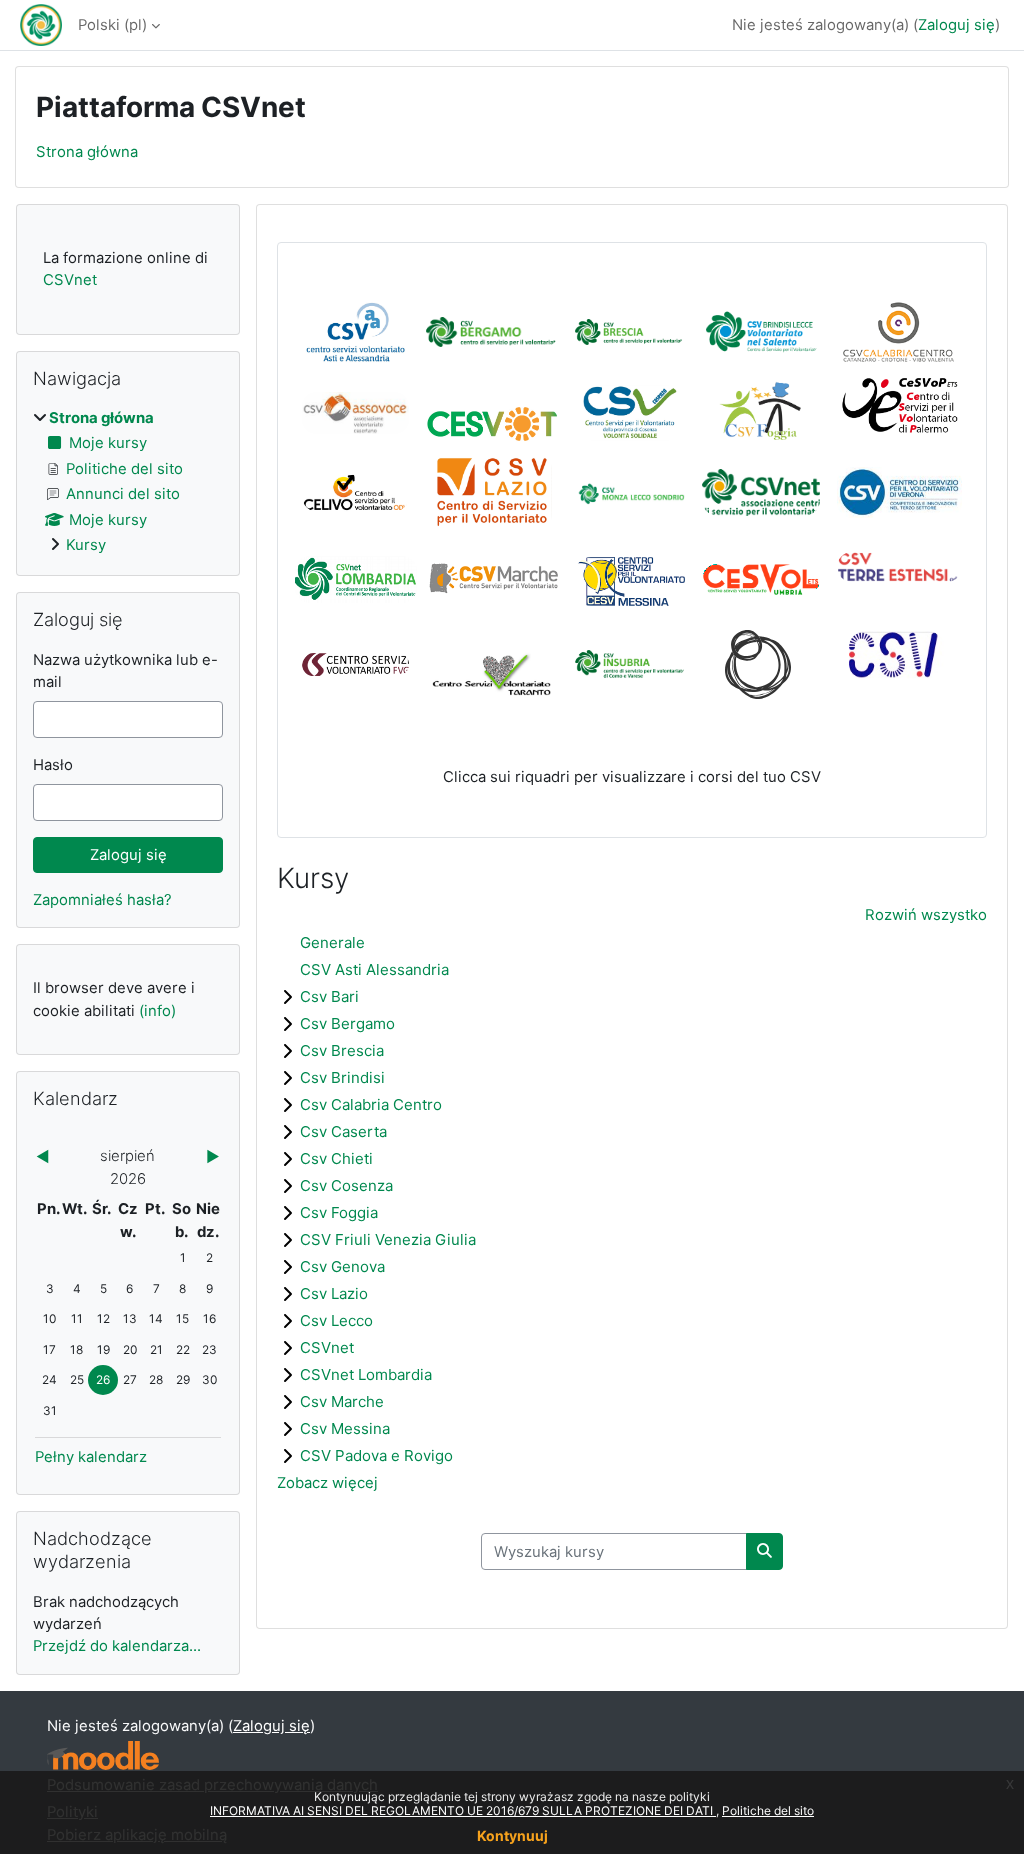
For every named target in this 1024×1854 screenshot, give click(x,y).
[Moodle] (103, 1755)
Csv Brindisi (342, 1077)
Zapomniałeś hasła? (102, 900)
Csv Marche (342, 1401)
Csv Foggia (339, 1212)
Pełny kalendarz (91, 1457)
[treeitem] (128, 481)
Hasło (53, 765)
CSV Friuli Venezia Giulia (388, 1239)
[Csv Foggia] (761, 412)
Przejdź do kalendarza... (117, 1646)
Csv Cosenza (346, 1185)
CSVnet (327, 1347)
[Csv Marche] (492, 592)
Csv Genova (342, 1266)
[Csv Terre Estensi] (899, 573)
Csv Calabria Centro (371, 1104)
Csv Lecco (336, 1320)
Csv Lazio (334, 1293)
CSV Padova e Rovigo (376, 1455)
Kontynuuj (512, 1835)
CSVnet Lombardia (366, 1374)
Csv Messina (345, 1428)
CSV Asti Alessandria (374, 969)
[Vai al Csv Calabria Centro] (899, 331)
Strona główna (87, 152)
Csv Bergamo (347, 1023)
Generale (332, 942)
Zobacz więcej (327, 1483)
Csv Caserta (343, 1131)
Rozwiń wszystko (926, 915)
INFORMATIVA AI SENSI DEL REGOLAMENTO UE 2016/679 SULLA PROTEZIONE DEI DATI (463, 1810)
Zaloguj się (956, 25)
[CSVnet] (761, 507)
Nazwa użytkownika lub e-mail (125, 671)
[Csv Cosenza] (630, 412)
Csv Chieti (336, 1158)
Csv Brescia (342, 1050)
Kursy (86, 545)
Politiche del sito (768, 1810)
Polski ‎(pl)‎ (112, 25)
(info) (157, 1011)
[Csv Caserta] (356, 412)
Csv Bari (329, 996)
